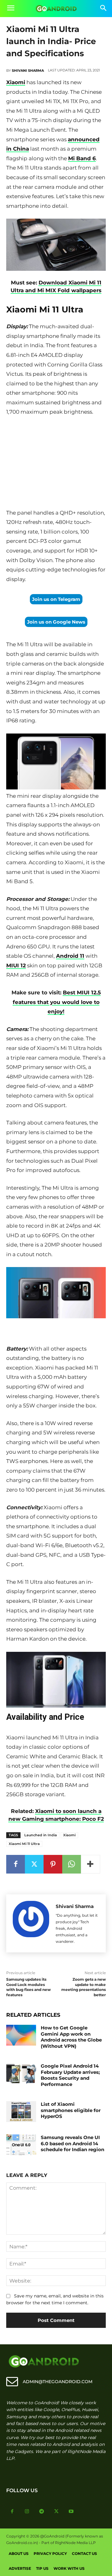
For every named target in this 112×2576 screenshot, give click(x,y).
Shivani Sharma (28, 70)
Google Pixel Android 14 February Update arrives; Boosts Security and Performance (70, 2075)
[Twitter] (34, 1864)
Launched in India (41, 1835)
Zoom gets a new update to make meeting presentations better (84, 1987)
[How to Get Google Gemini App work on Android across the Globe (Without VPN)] (21, 2035)
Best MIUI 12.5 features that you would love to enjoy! (57, 1002)
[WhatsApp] (72, 1864)
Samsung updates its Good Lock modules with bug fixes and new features (28, 1987)
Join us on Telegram (56, 599)
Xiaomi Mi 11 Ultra (24, 1844)
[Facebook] (16, 1864)
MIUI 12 (16, 965)
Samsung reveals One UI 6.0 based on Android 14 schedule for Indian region (72, 2143)
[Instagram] (27, 2512)
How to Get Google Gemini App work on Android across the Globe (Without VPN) (71, 2037)
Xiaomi (16, 82)
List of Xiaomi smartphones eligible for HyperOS (71, 2110)
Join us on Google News (56, 622)
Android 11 (70, 956)
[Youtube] (71, 2512)
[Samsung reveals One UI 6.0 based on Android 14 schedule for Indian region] (21, 2145)
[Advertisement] (56, 464)
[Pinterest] (53, 1864)
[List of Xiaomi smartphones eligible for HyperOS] (21, 2112)
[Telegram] (42, 2512)
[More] (91, 1864)
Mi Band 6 (82, 158)
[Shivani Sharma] (31, 1923)
